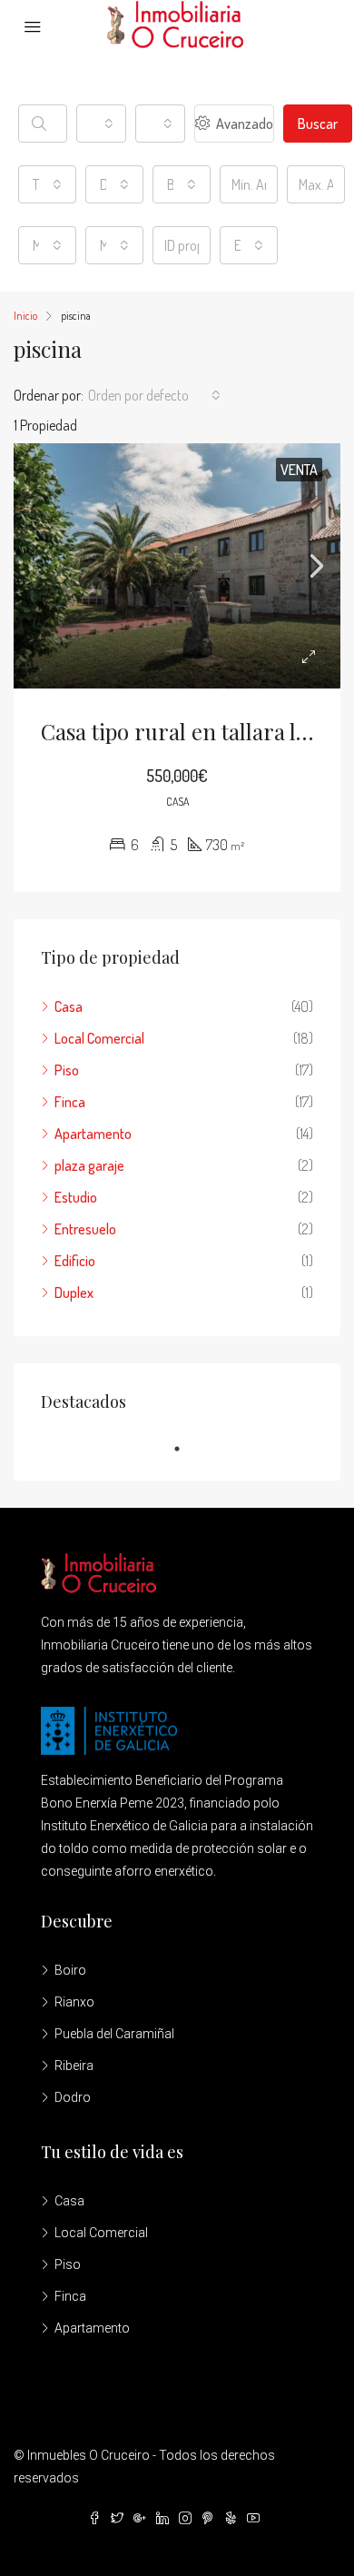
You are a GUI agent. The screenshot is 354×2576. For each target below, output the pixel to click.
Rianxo (74, 2002)
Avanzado (243, 124)
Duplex (74, 1293)
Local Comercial (99, 1038)
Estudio (76, 1197)
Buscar (318, 124)
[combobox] (101, 124)
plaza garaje (89, 1165)
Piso (67, 1070)
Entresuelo (85, 1229)
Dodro (73, 2097)
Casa (69, 1006)
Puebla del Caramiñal (114, 2034)
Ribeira (74, 2066)
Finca (70, 1102)
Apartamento (93, 1134)
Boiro (70, 1970)
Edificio (75, 1261)
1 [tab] (186, 1449)
